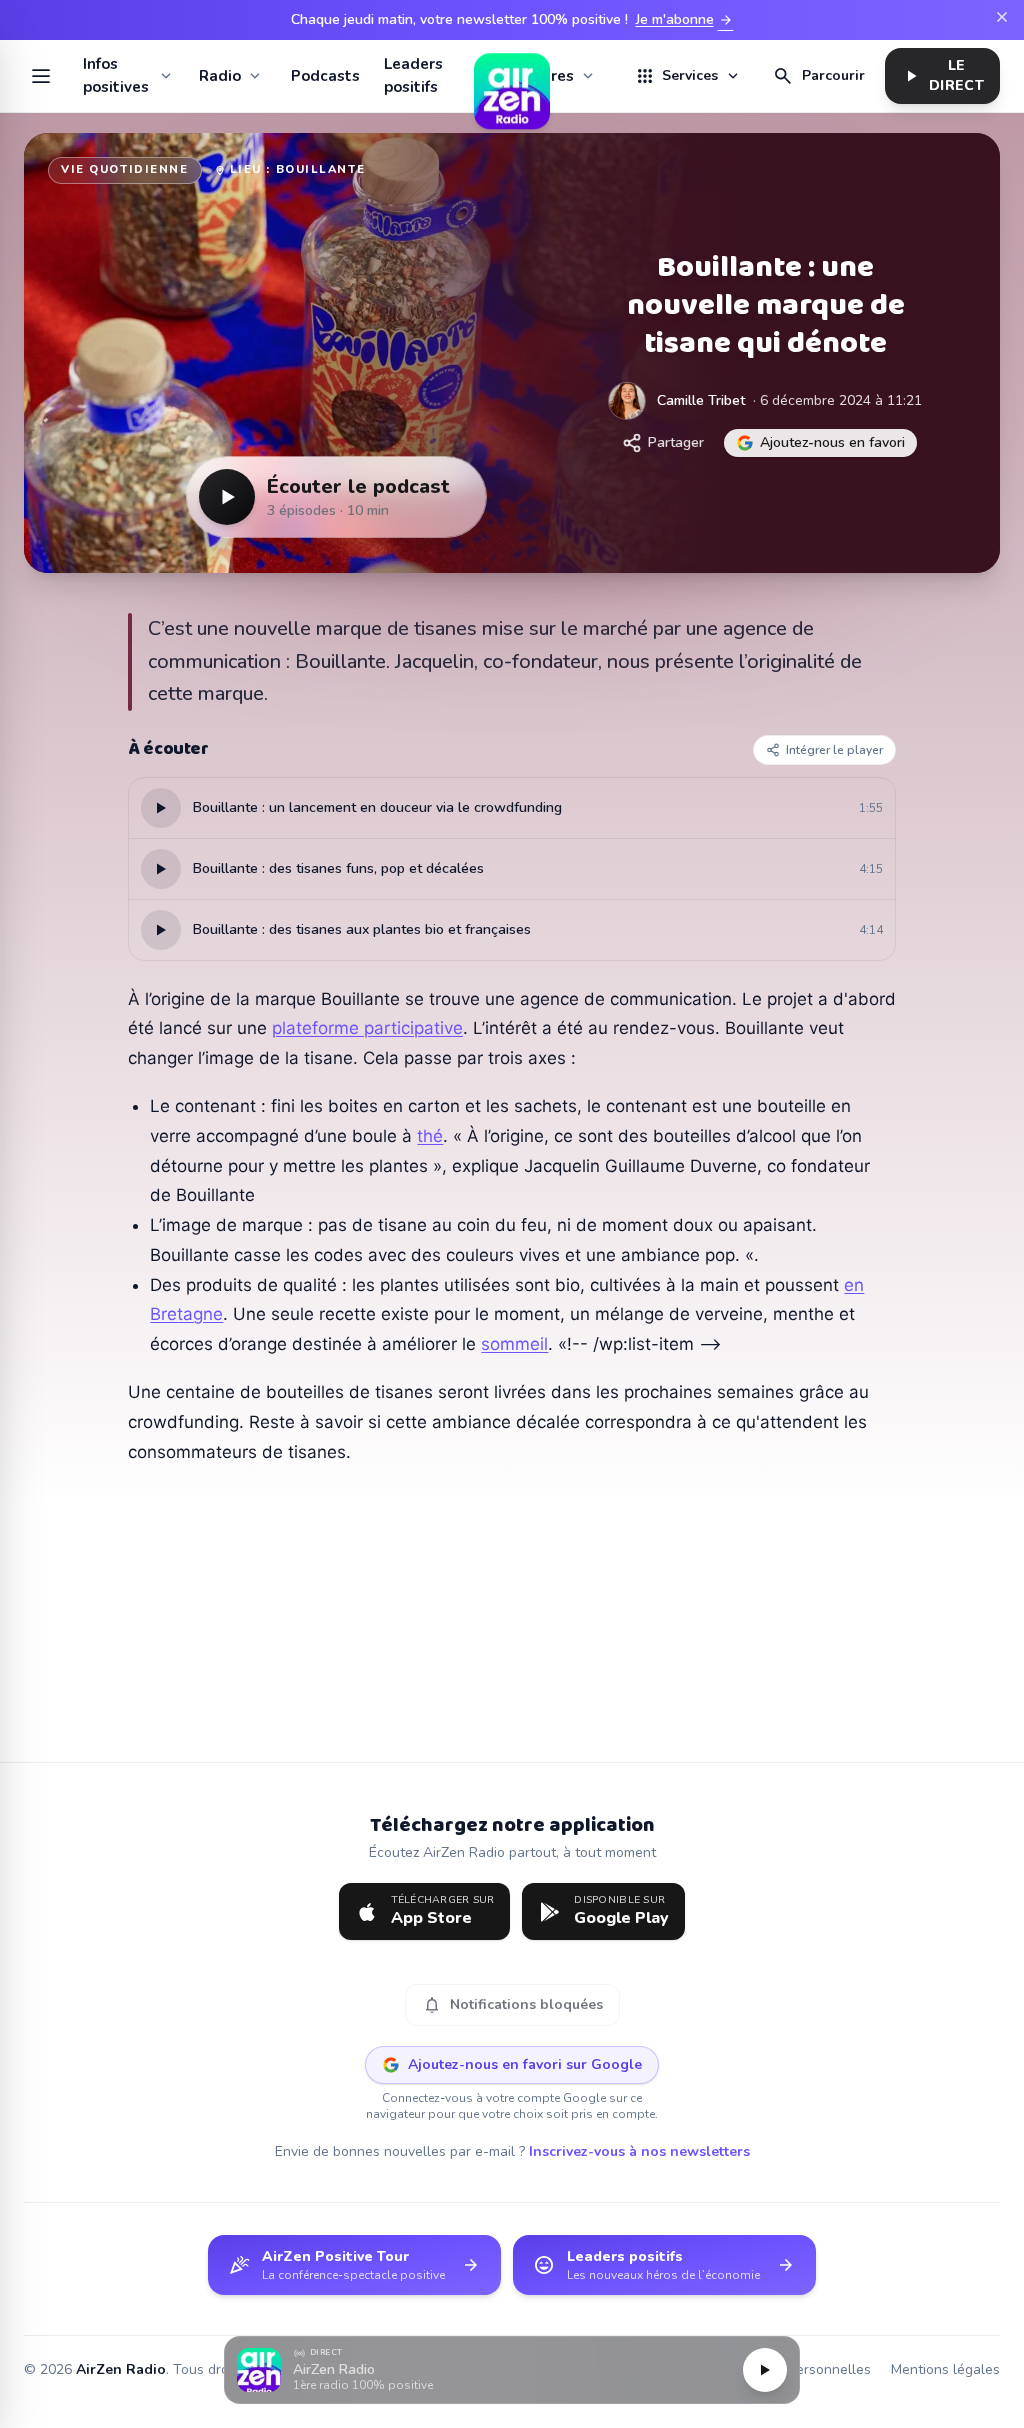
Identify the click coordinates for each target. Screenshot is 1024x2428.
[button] (512, 2370)
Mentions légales (945, 2369)
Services (688, 76)
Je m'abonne (685, 20)
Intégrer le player (834, 750)
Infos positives (116, 75)
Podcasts (325, 76)
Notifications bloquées (512, 2005)
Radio (220, 76)
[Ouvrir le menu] (41, 76)
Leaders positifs (413, 75)
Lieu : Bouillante (298, 169)
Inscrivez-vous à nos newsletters (639, 2151)
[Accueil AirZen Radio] (512, 76)
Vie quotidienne (125, 169)
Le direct (942, 75)
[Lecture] (765, 2370)
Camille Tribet (701, 400)
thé (430, 1136)
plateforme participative (367, 1028)
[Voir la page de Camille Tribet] (627, 401)
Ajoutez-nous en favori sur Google (525, 2064)
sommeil (514, 1344)
